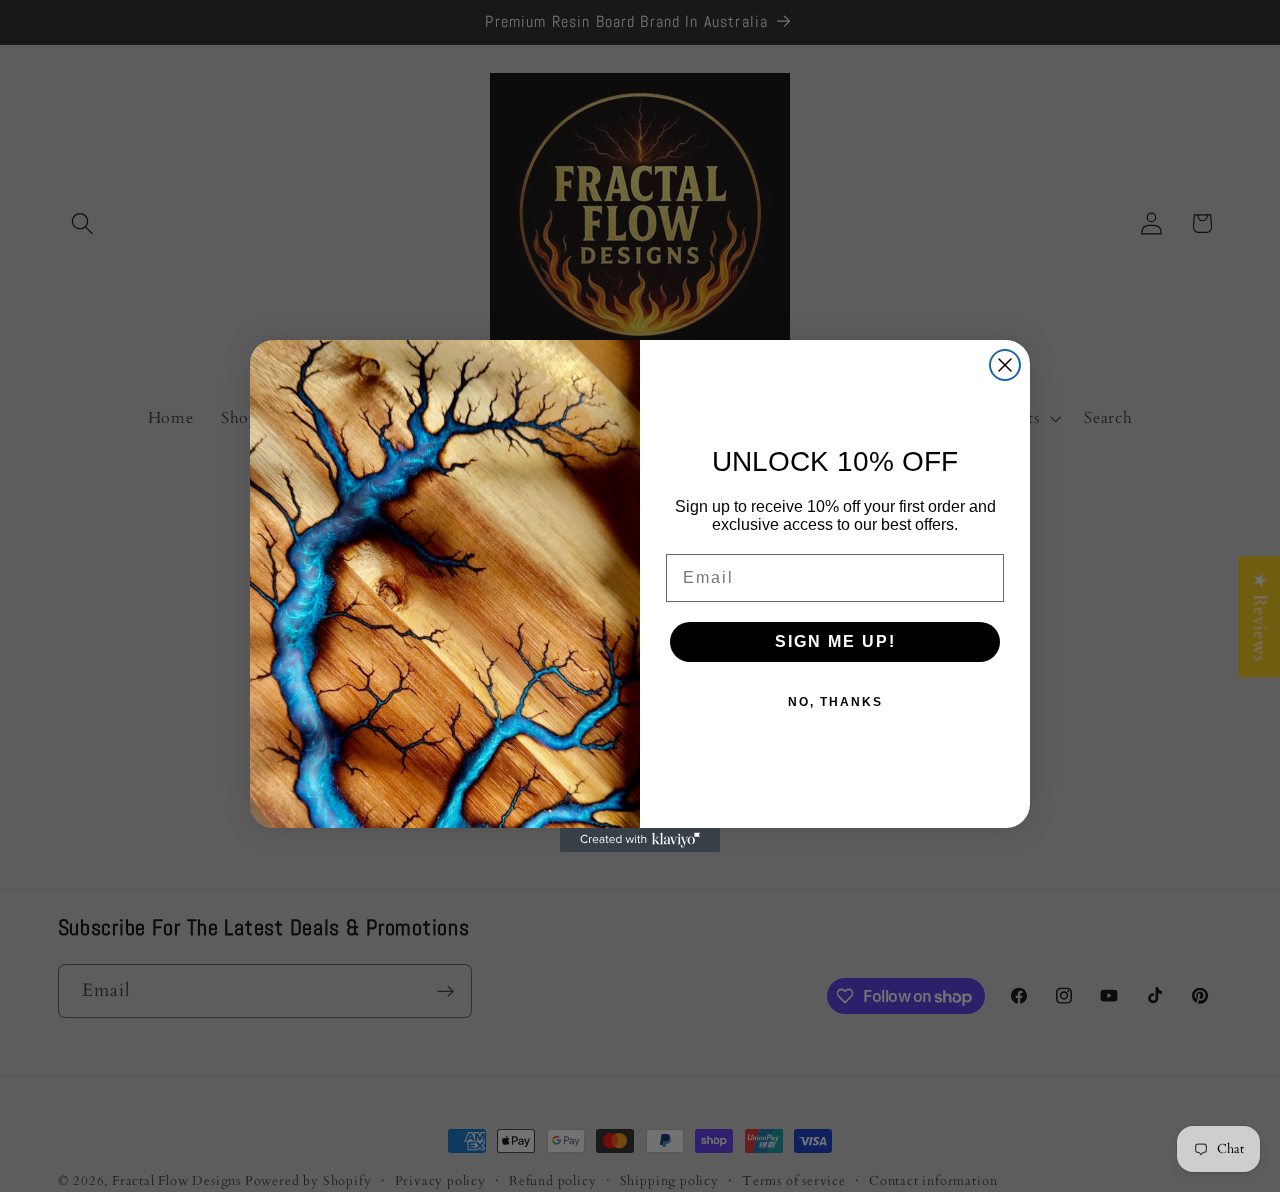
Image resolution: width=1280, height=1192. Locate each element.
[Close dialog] (1005, 365)
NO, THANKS (835, 702)
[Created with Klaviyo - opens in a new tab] (640, 840)
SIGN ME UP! (835, 641)
